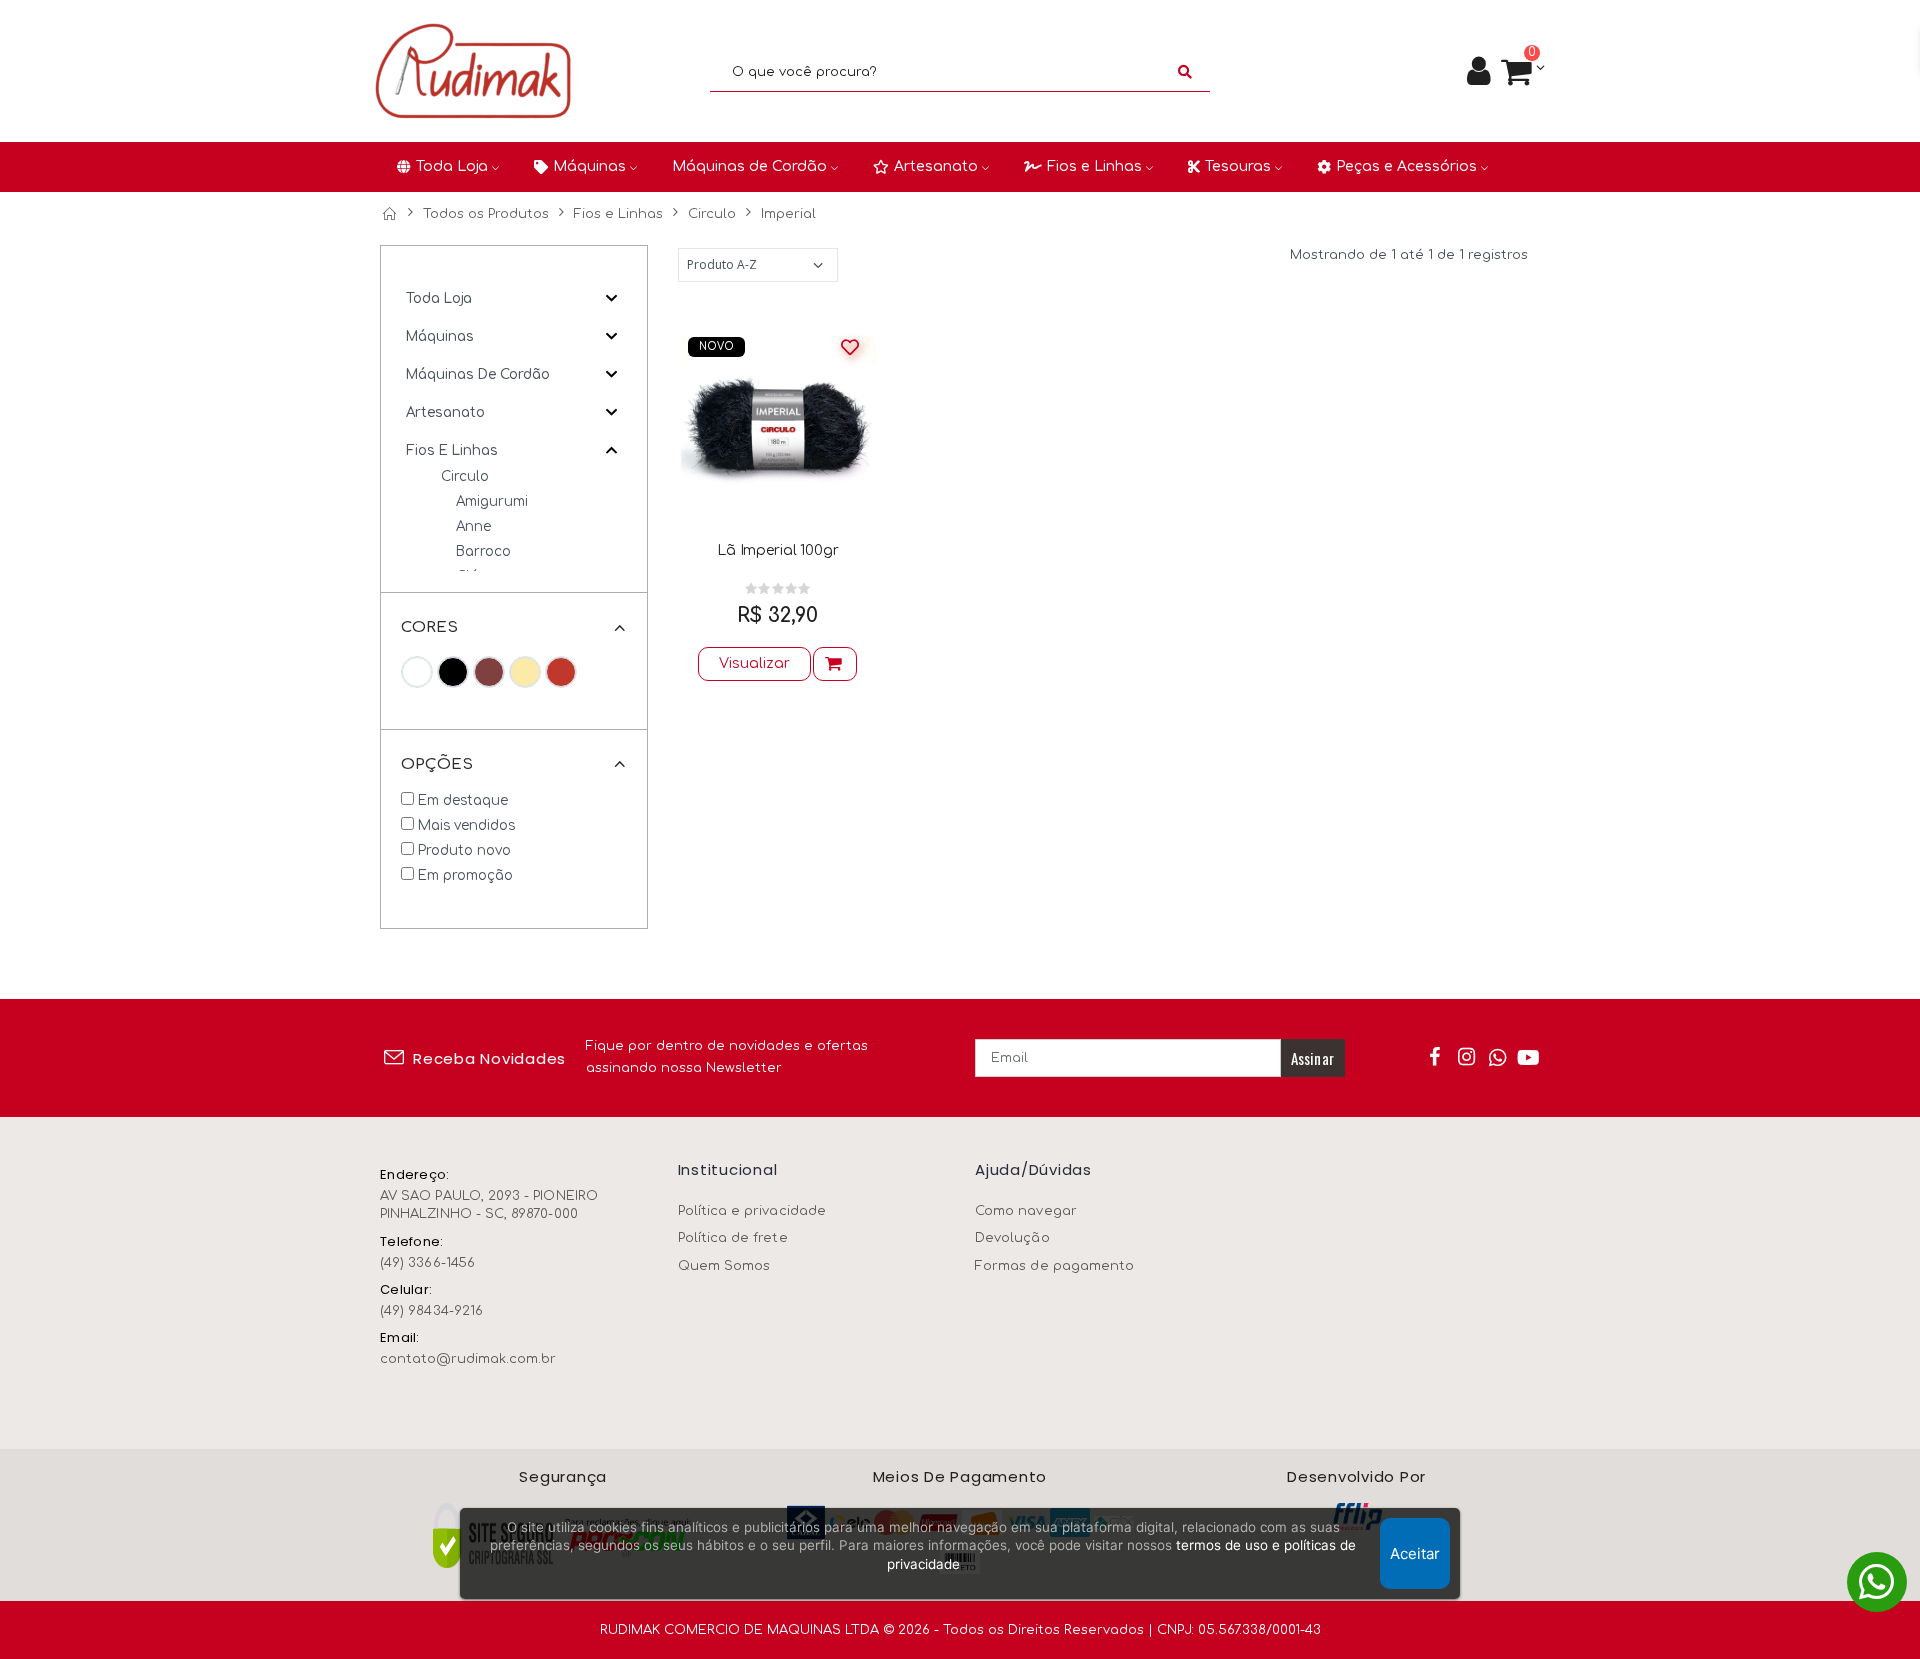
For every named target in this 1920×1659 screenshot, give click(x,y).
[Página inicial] (389, 214)
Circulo (712, 214)
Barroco (483, 551)
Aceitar (1415, 1553)
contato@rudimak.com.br (468, 1359)
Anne (473, 526)
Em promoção (465, 875)
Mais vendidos (466, 825)
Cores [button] (429, 627)
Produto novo (464, 850)
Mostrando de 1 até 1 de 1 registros (1409, 255)
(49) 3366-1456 (427, 1263)
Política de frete (733, 1238)
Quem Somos (724, 1266)
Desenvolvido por (1356, 1477)
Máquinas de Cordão (478, 374)
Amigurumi (492, 501)
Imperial (788, 214)
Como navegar (1026, 1211)
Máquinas (440, 336)
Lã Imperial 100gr (778, 550)
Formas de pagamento (1054, 1266)
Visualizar (754, 663)
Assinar (1312, 1058)
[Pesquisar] (1185, 72)
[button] (1522, 72)
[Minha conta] (1478, 72)
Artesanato (445, 412)
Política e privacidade (752, 1211)
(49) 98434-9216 (431, 1311)
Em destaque (463, 800)
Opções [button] (437, 764)
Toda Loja (439, 298)
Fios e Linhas (618, 214)
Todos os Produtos (486, 214)
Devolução (1012, 1238)
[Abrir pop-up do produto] (835, 664)
